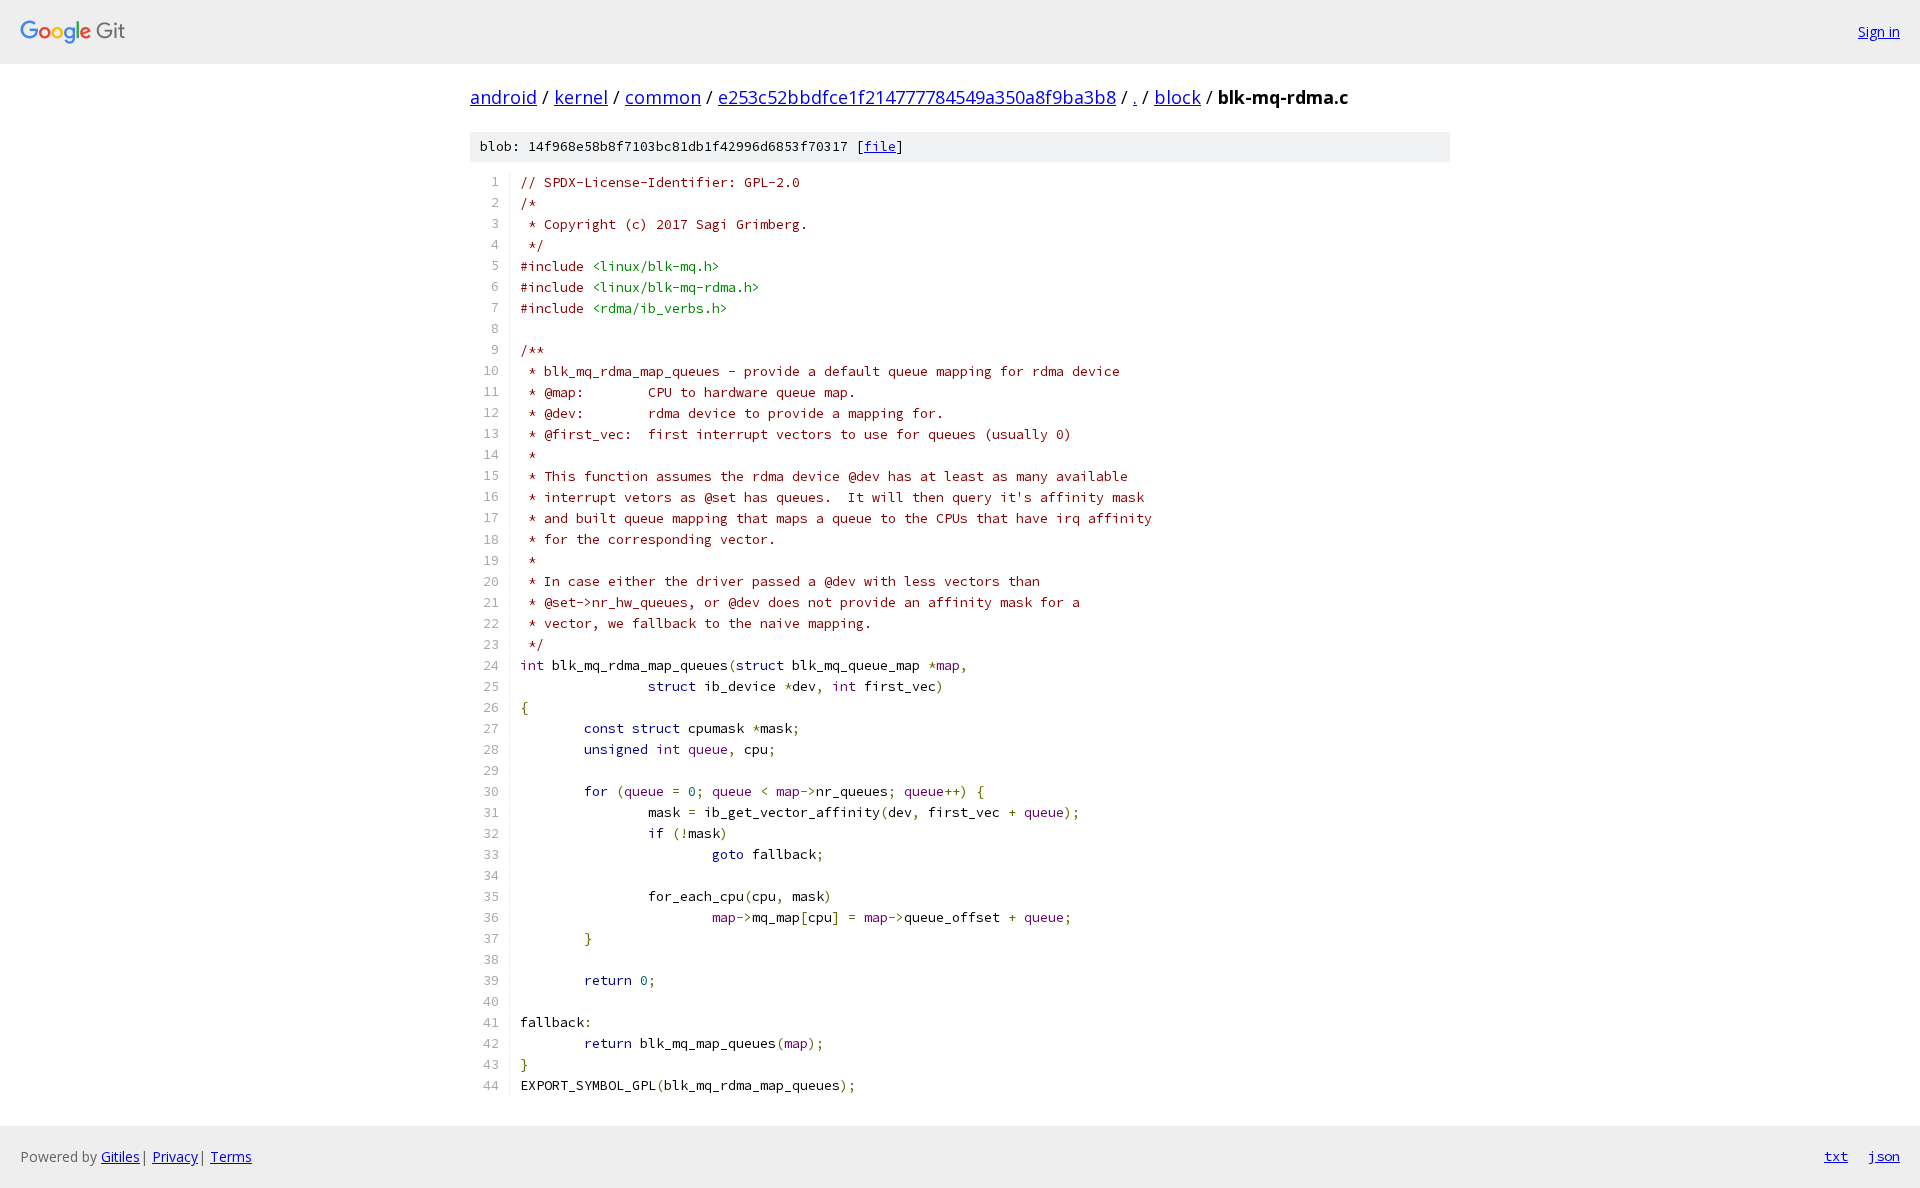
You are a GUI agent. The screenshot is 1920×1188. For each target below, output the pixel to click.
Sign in (1879, 31)
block (1177, 97)
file (880, 146)
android (503, 97)
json (1884, 1156)
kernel (581, 97)
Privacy (175, 1156)
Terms (231, 1156)
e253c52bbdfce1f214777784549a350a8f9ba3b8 (917, 97)
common (663, 97)
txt (1836, 1156)
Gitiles (120, 1156)
